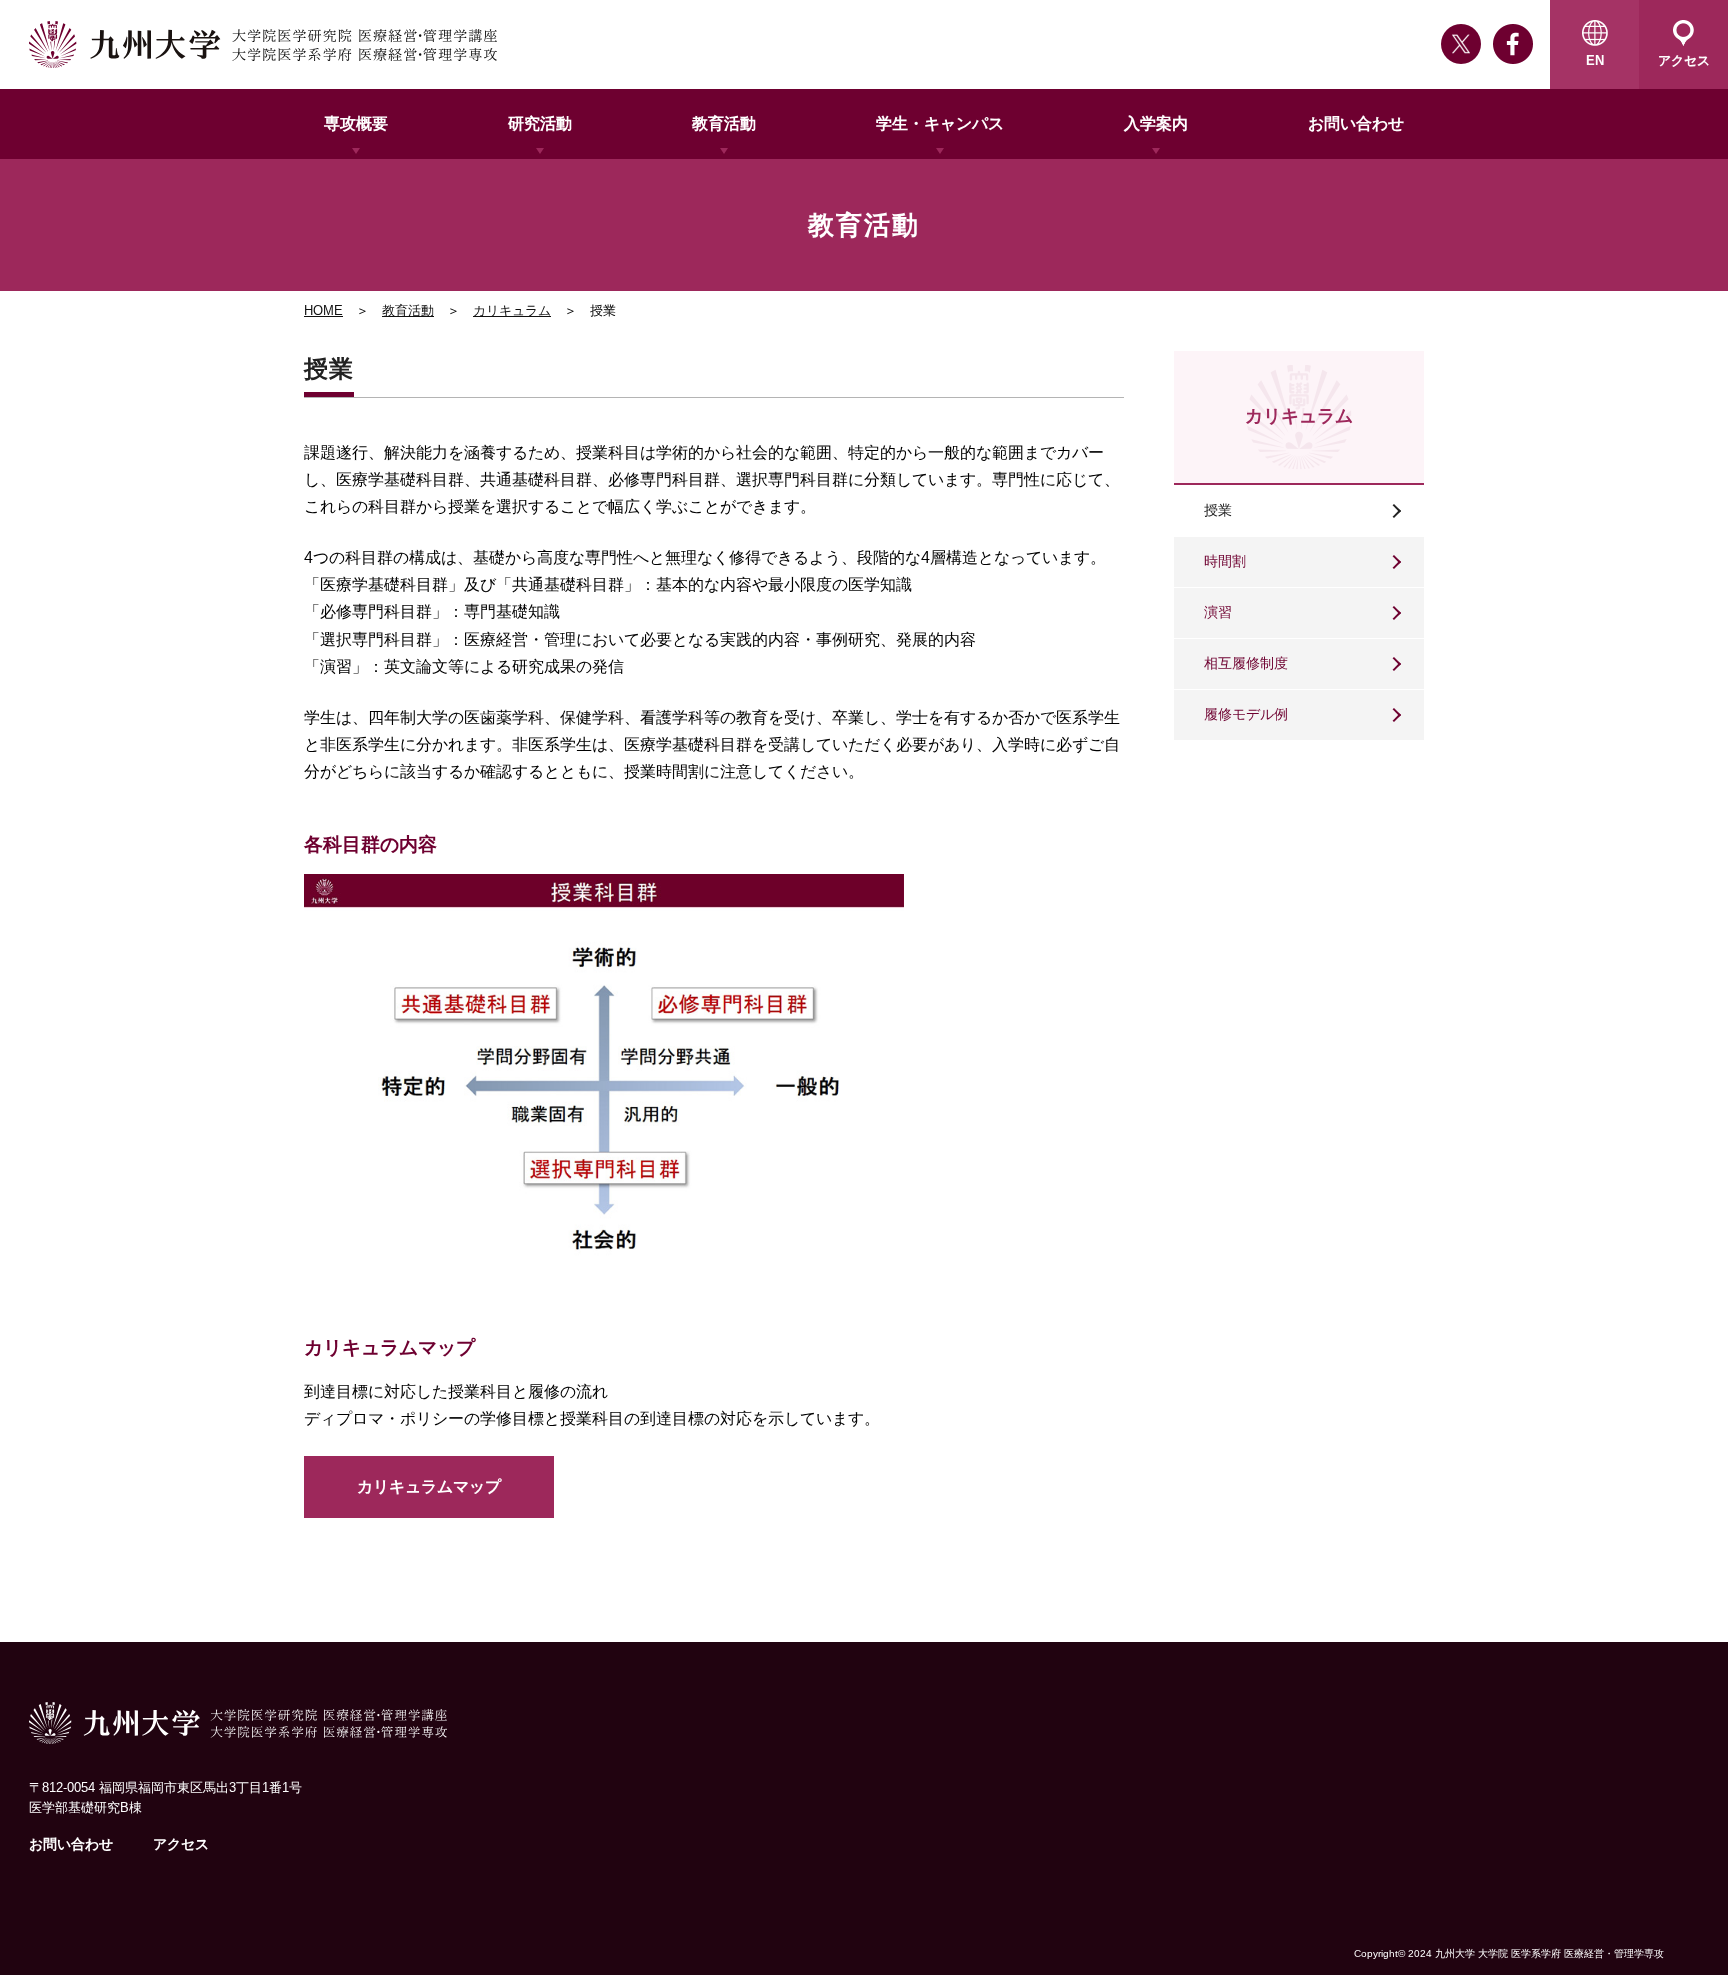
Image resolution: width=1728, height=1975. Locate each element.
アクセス (181, 1844)
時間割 (1225, 561)
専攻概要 (356, 123)
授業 (1218, 510)
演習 (1218, 612)
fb (1513, 44)
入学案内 (1156, 123)
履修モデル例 (1246, 714)
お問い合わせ (1356, 123)
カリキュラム (512, 310)
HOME (323, 310)
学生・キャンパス (940, 123)
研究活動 (540, 123)
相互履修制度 (1246, 663)
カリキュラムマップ (429, 1486)
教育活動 (724, 123)
